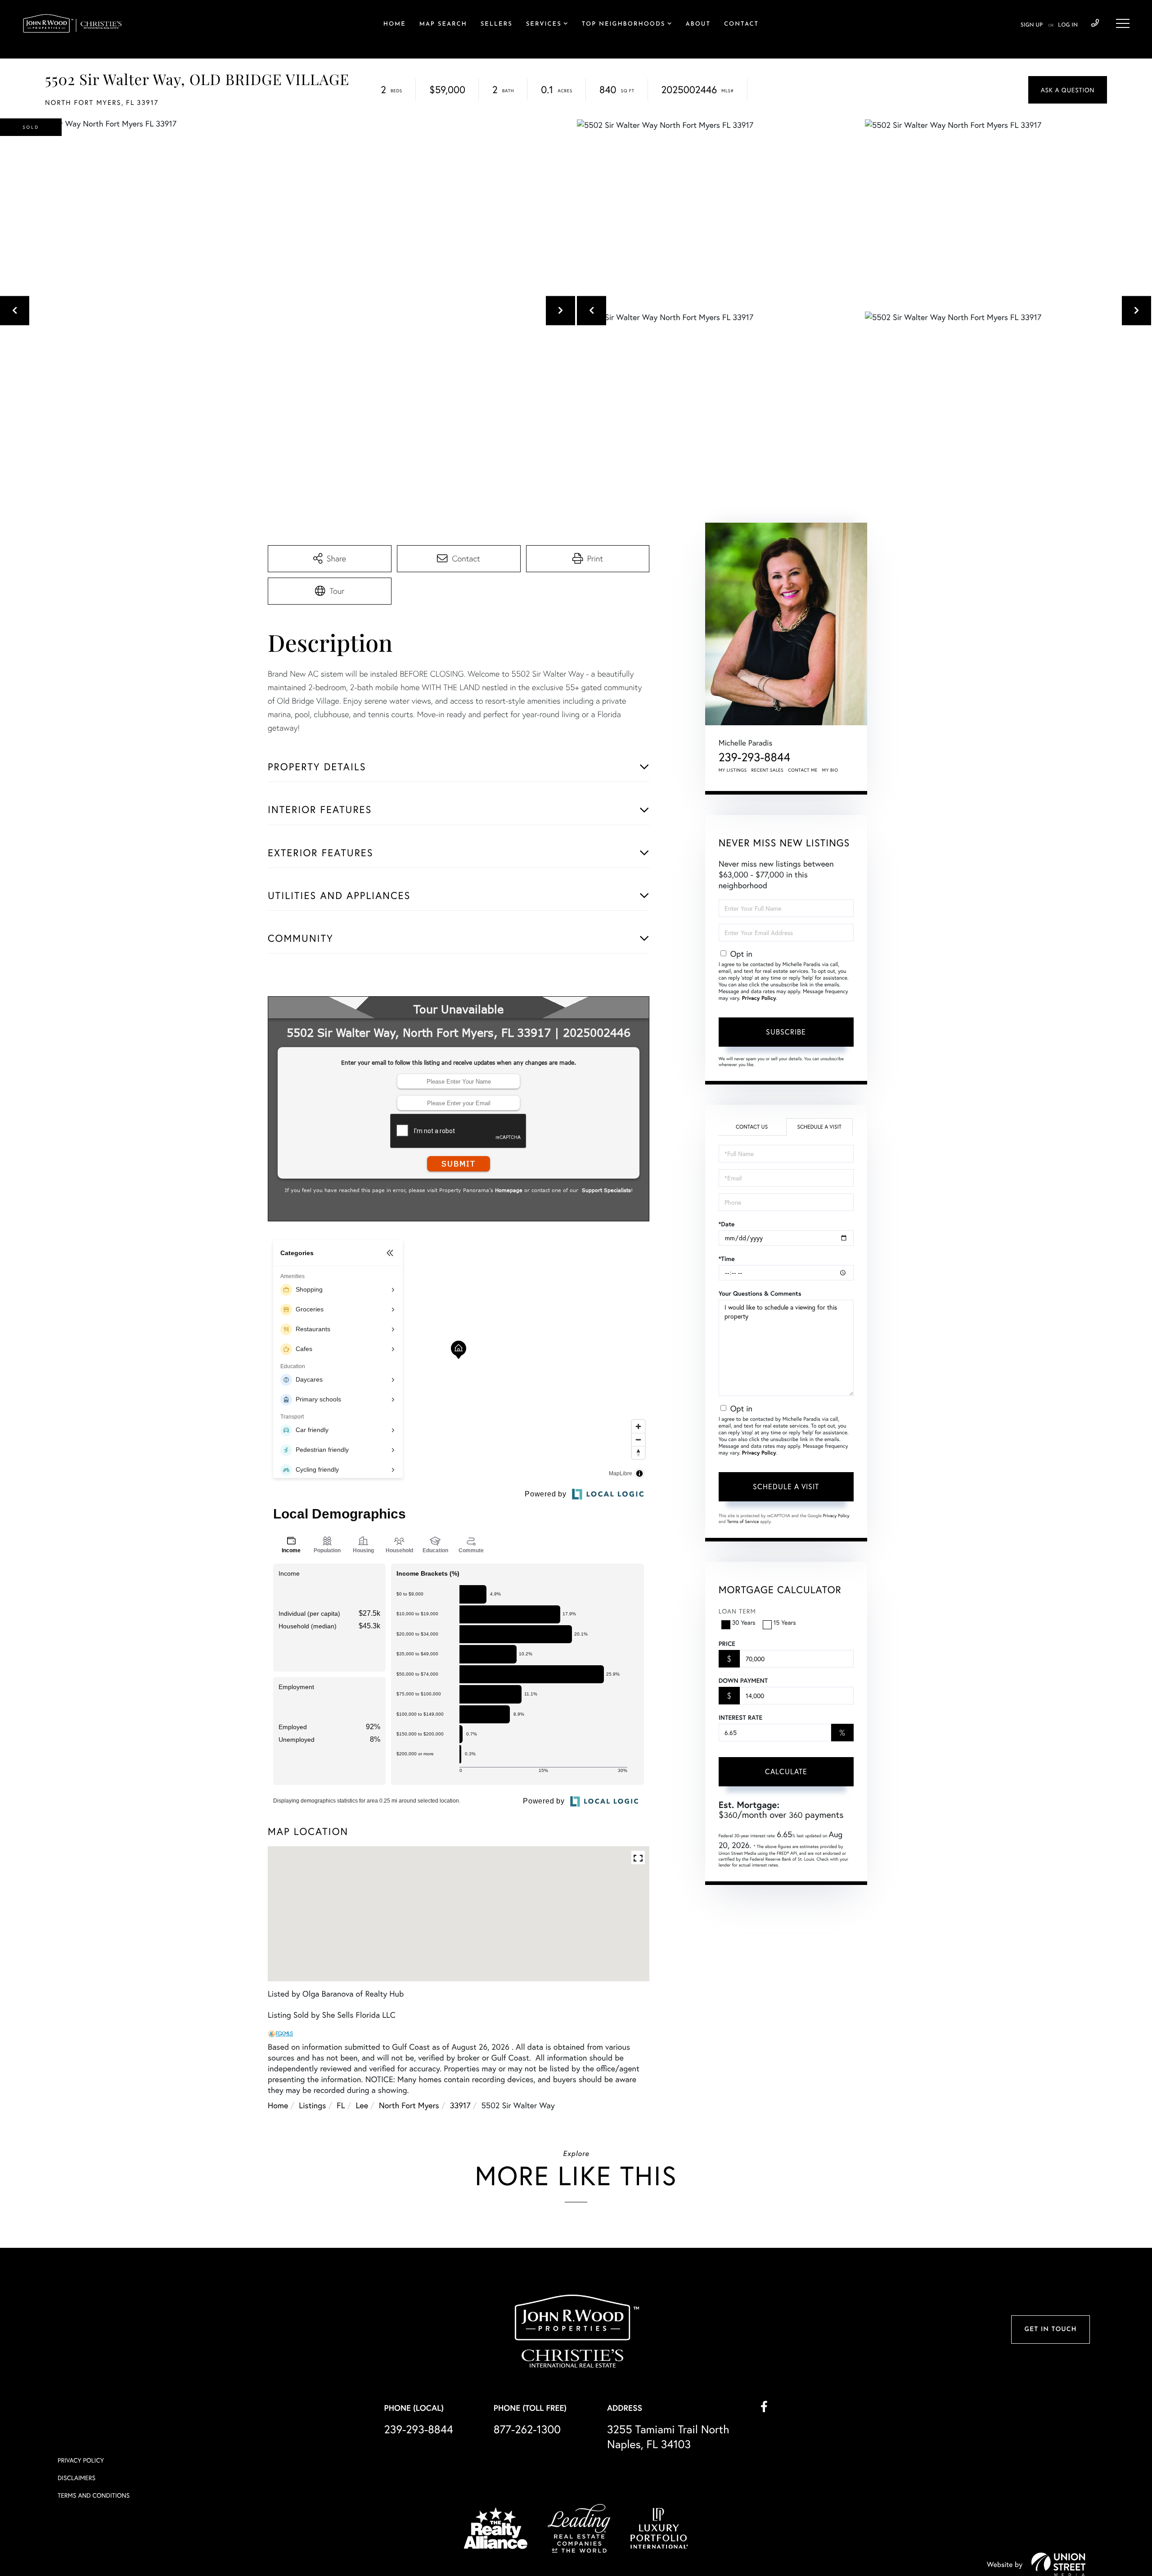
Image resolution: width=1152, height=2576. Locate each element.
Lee (362, 2105)
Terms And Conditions (94, 2495)
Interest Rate (740, 1717)
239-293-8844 (1095, 23)
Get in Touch (1050, 2330)
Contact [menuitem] (741, 25)
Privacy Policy (759, 998)
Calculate (786, 1771)
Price (727, 1644)
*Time (727, 1259)
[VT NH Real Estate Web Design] (1058, 2564)
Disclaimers (76, 2478)
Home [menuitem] (395, 25)
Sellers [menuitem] (497, 25)
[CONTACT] (1068, 90)
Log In (1068, 25)
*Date (727, 1224)
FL (341, 2105)
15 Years (785, 1622)
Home (278, 2105)
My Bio (830, 770)
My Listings (733, 770)
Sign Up (1032, 25)
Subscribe (786, 1032)
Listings (312, 2105)
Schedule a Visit (819, 1127)
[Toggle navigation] (1123, 23)
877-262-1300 (527, 2429)
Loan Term (737, 1611)
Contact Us (752, 1127)
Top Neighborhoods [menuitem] (624, 25)
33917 (460, 2105)
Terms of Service (743, 1521)
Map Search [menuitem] (443, 25)
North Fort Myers (409, 2105)
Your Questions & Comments (760, 1293)
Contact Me (803, 770)
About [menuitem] (698, 25)
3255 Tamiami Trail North (668, 2436)
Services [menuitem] (544, 25)
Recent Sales (768, 770)
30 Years (744, 1622)
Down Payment (743, 1681)
